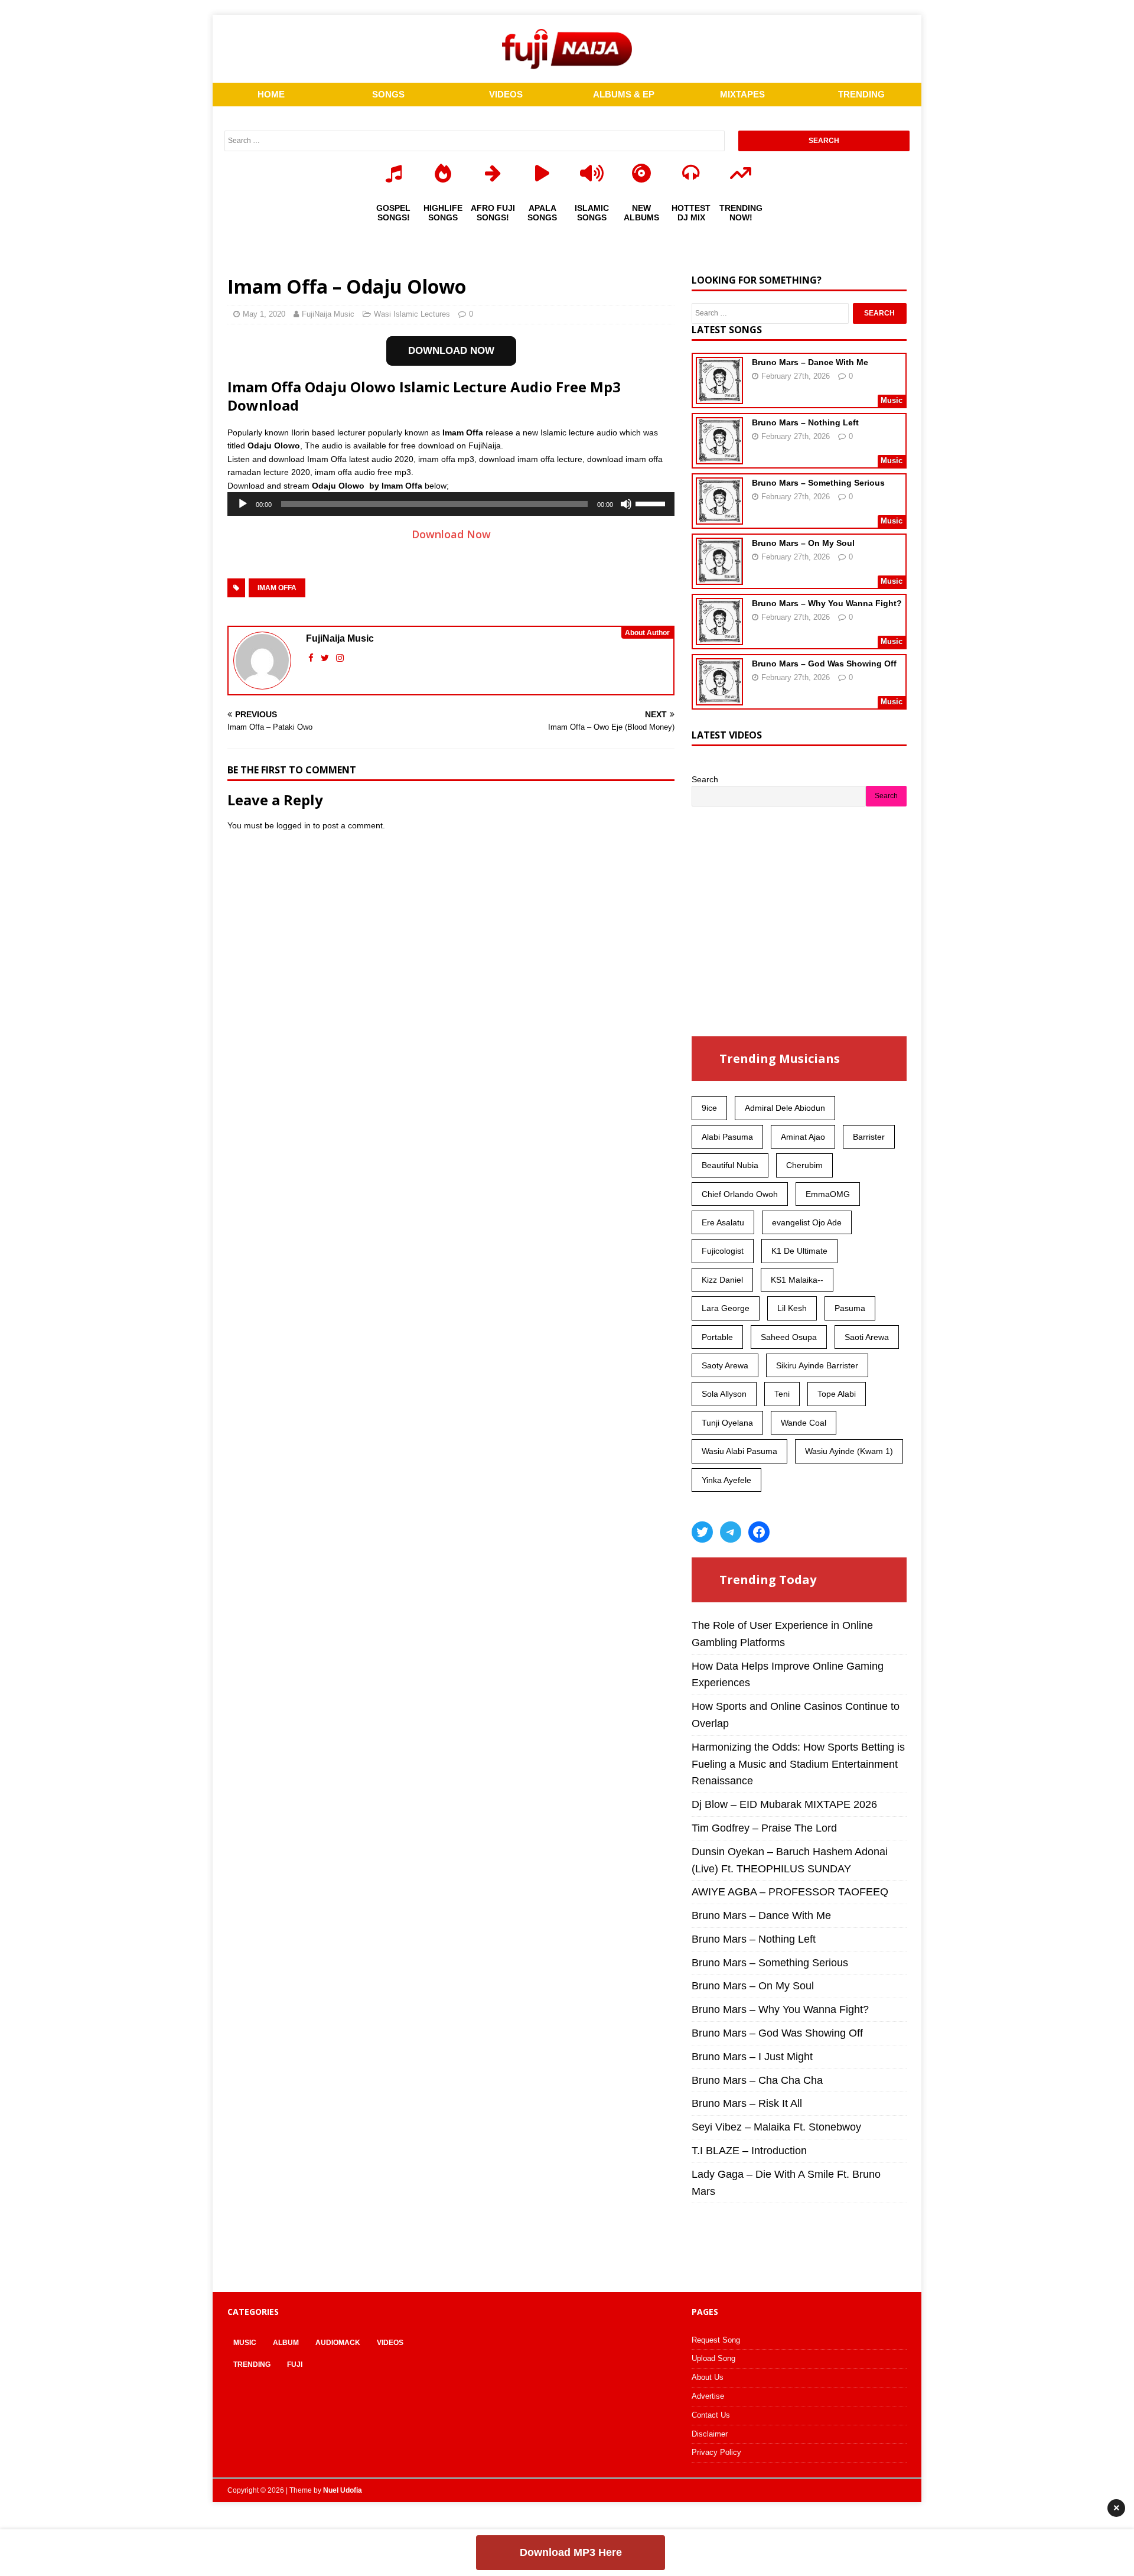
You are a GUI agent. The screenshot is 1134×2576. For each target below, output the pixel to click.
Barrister (869, 1137)
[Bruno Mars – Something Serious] (719, 517)
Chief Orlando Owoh (740, 1194)
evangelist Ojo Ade (807, 1222)
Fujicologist (723, 1251)
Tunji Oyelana (727, 1423)
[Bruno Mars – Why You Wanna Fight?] (719, 638)
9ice (709, 1108)
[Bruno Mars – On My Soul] (719, 577)
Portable (717, 1337)
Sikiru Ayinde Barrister (817, 1365)
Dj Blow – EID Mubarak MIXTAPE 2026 (784, 1804)
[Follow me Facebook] (312, 658)
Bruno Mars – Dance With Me (810, 362)
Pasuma (850, 1308)
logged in (294, 825)
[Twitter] (702, 1532)
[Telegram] (731, 1532)
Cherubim (804, 1165)
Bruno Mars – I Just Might (752, 2057)
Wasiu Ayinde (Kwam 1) (849, 1451)
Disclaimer (710, 2434)
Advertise (708, 2396)
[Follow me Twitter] (326, 658)
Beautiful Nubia (730, 1165)
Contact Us (711, 2415)
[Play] (243, 504)
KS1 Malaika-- (797, 1280)
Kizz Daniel (722, 1280)
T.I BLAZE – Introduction (749, 2151)
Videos (390, 2343)
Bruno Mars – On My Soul (803, 543)
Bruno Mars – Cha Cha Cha (757, 2080)
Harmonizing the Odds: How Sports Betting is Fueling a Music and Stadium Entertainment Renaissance (798, 1764)
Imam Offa (277, 588)
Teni (782, 1394)
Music (245, 2343)
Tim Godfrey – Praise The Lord (764, 1828)
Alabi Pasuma (727, 1137)
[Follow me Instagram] (340, 658)
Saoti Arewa (867, 1337)
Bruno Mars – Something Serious (818, 483)
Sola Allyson (724, 1394)
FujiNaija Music (328, 314)
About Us (708, 2377)
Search (705, 779)
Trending (252, 2364)
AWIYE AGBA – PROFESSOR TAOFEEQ (790, 1892)
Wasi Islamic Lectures (412, 314)
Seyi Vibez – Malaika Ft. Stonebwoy (776, 2127)
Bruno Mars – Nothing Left (805, 422)
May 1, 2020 (264, 314)
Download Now (451, 534)
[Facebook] (759, 1532)
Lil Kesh (792, 1308)
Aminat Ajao (803, 1137)
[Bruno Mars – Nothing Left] (719, 457)
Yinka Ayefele (726, 1480)
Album (286, 2343)
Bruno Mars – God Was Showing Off (824, 663)
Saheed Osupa (789, 1337)
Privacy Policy (716, 2452)
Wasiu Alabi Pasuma (739, 1451)
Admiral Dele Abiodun (785, 1108)
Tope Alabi (837, 1394)
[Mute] (626, 504)
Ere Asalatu (723, 1222)
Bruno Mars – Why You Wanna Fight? (827, 603)
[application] (451, 504)
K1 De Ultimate (799, 1251)
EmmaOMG (828, 1194)
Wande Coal (804, 1423)
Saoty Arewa (725, 1365)
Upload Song (713, 2358)
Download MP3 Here (571, 2552)
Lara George (726, 1308)
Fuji (295, 2364)
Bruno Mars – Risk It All (747, 2103)
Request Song (716, 2340)
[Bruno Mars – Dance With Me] (719, 396)
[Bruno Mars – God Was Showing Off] (719, 698)
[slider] (652, 503)
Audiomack (338, 2343)
